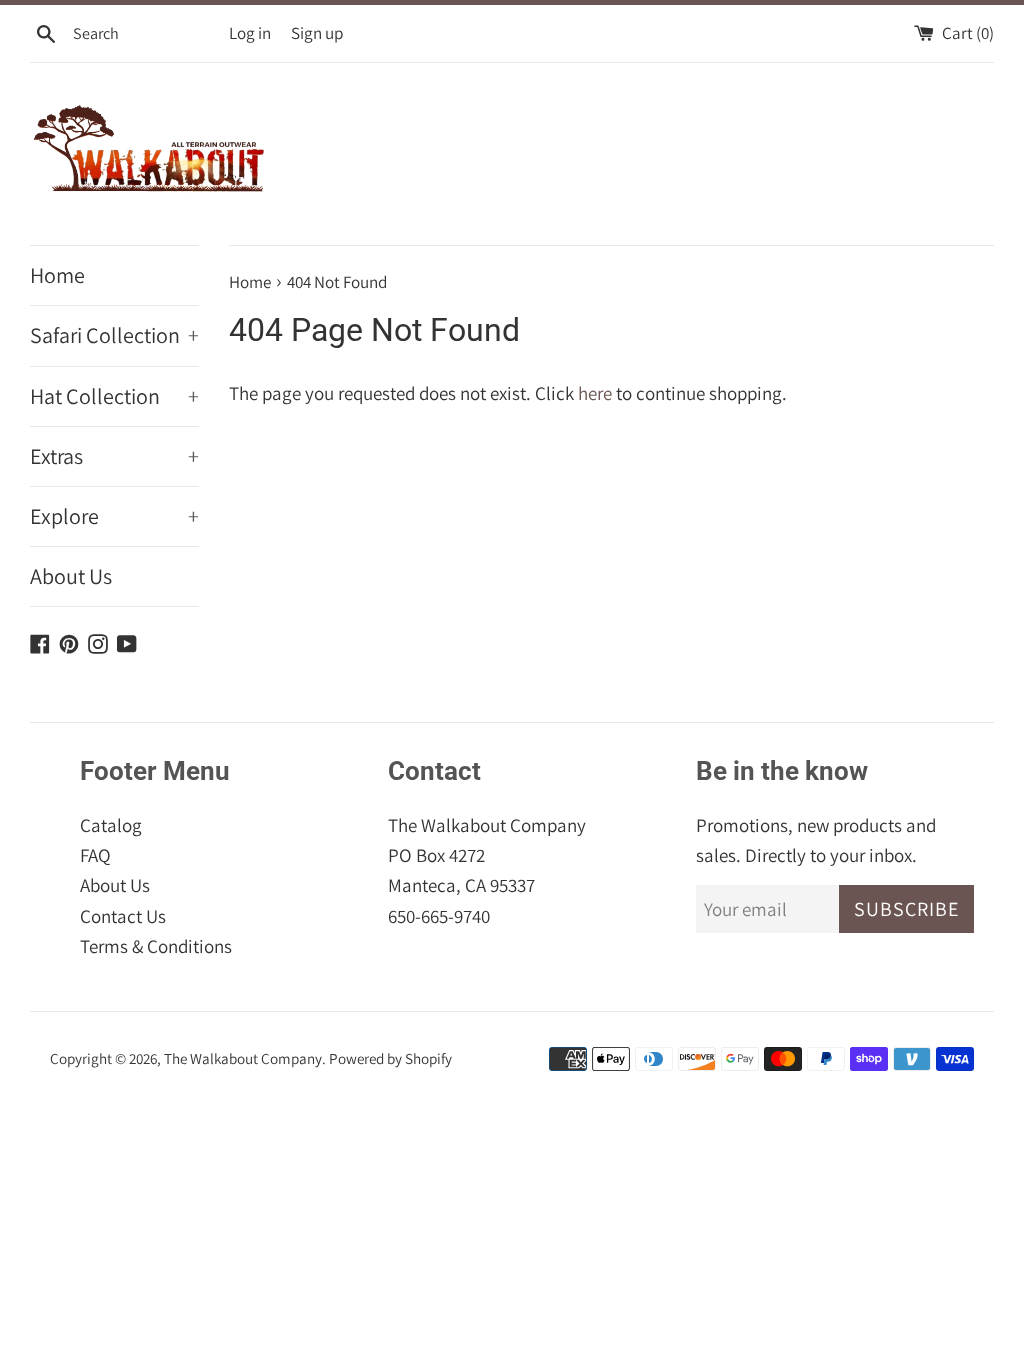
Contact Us (123, 916)
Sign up (317, 33)
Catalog (111, 825)
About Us (71, 576)
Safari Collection (114, 335)
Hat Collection (114, 396)
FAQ (95, 855)
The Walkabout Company (243, 1058)
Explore (114, 516)
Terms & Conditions (156, 946)
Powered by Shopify (390, 1058)
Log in (250, 33)
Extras (114, 456)
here (595, 393)
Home (57, 275)
